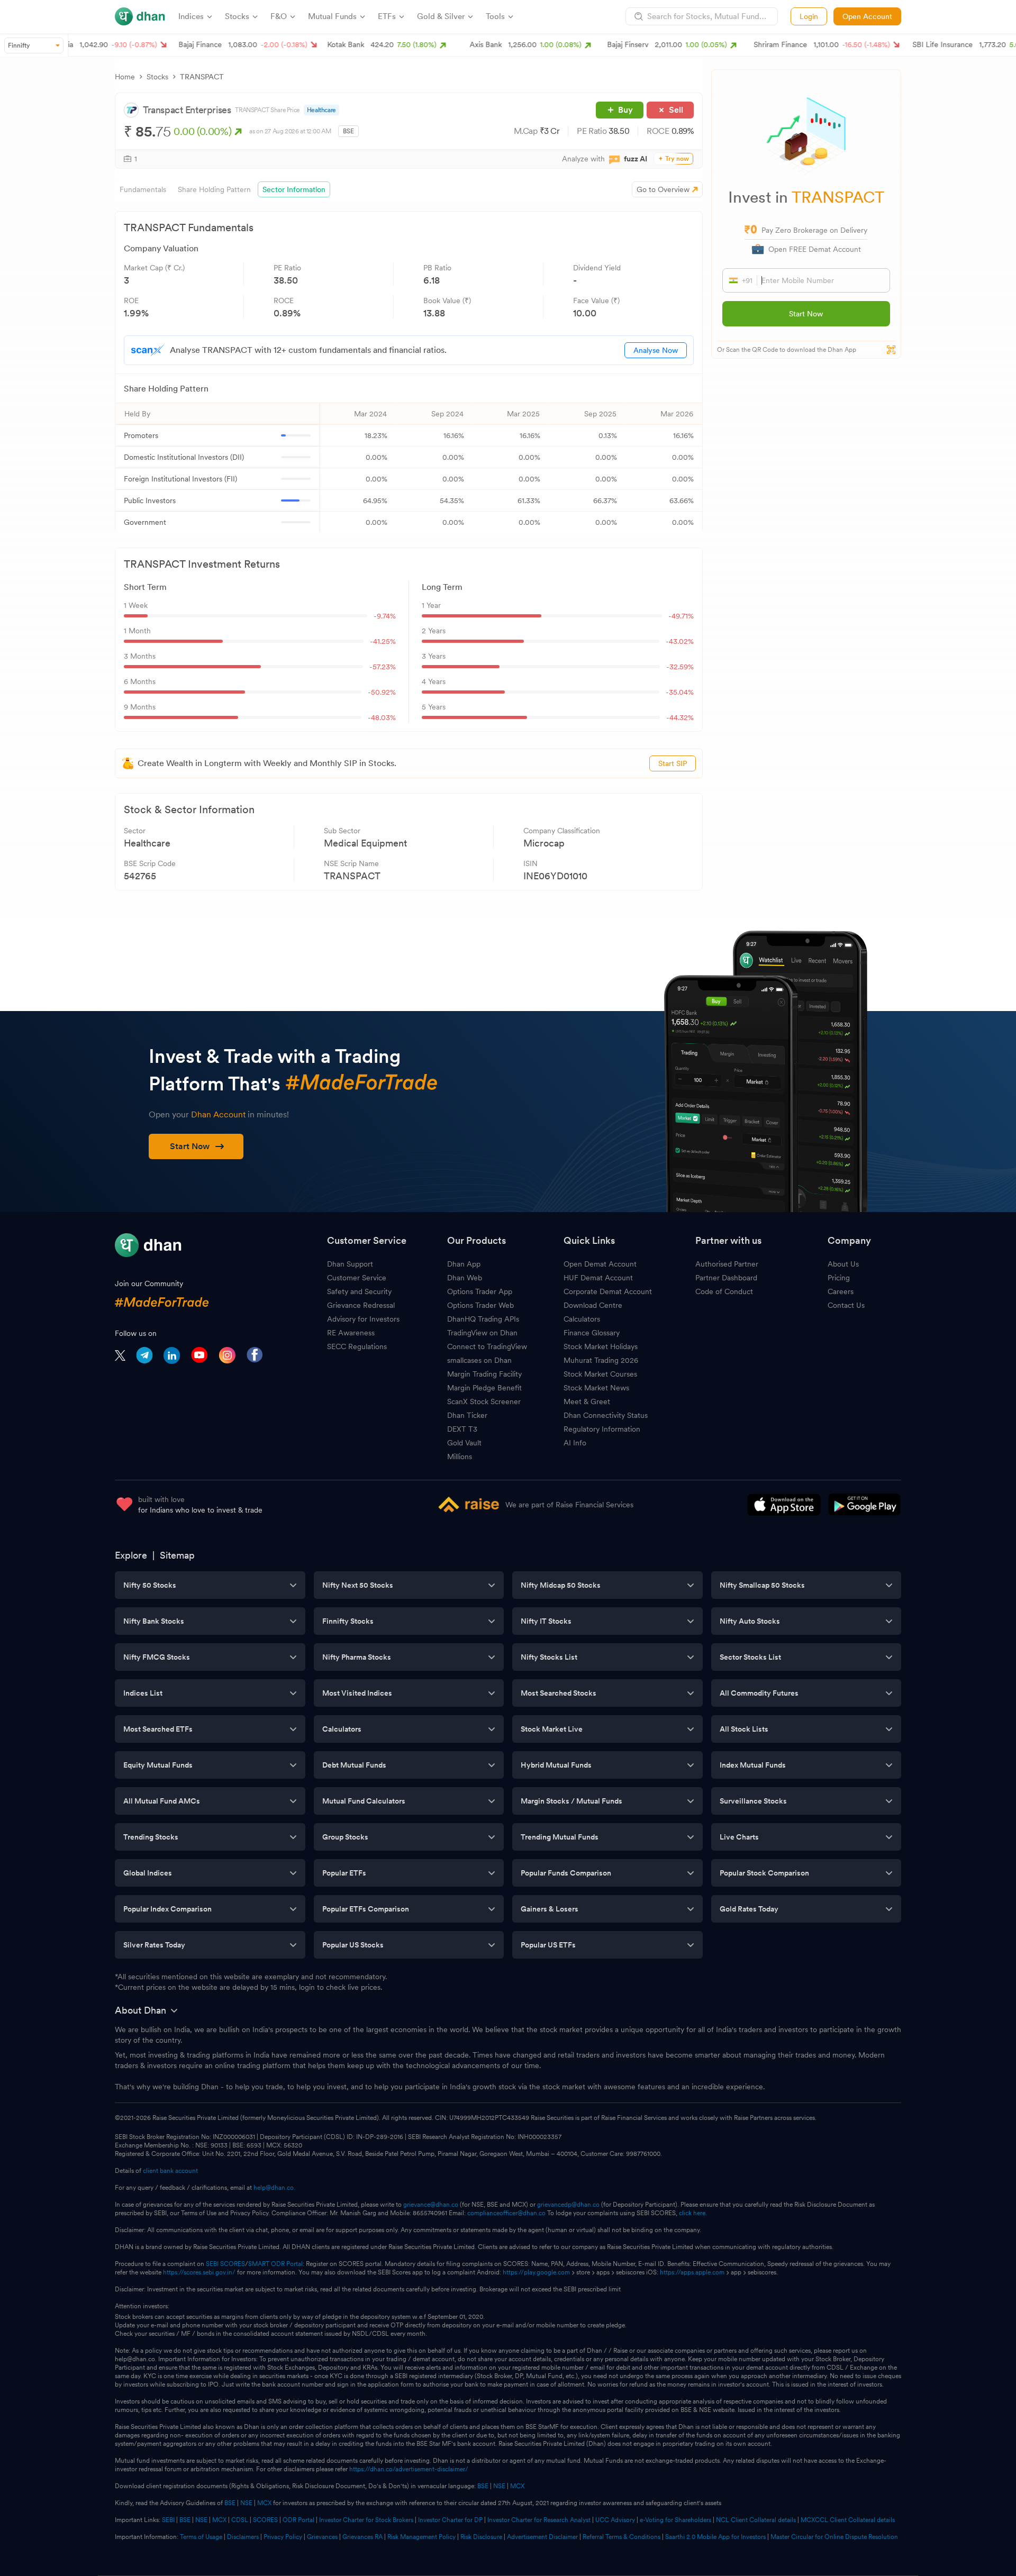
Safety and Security (359, 1291)
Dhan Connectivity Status (606, 1415)
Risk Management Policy (421, 2537)
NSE (499, 2486)
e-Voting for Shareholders (675, 2520)
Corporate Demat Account (608, 1291)
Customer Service (357, 1278)
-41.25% (383, 641)
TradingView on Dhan (482, 1333)
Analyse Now (656, 350)
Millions (460, 1457)
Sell (676, 110)
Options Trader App (480, 1291)
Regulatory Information (602, 1429)
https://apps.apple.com (692, 2272)
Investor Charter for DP (450, 2520)
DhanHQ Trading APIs (483, 1319)
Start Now (806, 314)
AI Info (575, 1443)
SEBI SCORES (225, 2264)
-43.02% (680, 641)
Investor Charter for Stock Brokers (366, 2520)
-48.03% (382, 717)
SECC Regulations (357, 1346)
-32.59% (680, 667)
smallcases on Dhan (479, 1360)
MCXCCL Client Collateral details (848, 2520)
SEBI (168, 2520)
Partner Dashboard (726, 1278)
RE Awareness (351, 1333)
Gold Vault (464, 1443)
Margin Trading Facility (484, 1374)
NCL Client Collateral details (756, 2520)
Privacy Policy (283, 2537)
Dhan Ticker (467, 1415)
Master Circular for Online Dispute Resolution (834, 2537)
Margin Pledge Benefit (484, 1388)
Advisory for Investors (363, 1319)
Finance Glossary (592, 1333)
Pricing (839, 1278)
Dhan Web (465, 1278)
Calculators (582, 1319)
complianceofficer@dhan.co (506, 2213)
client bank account (170, 2171)
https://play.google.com (536, 2272)
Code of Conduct (724, 1291)
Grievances (322, 2537)
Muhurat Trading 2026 (601, 1360)
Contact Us (846, 1305)
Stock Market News (596, 1388)
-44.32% (680, 717)
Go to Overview (663, 189)
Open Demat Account (600, 1264)
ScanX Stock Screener (484, 1401)
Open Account (867, 16)
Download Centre (593, 1305)
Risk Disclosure (481, 2537)
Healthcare (321, 110)
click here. (693, 2213)
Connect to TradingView (487, 1346)
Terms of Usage (201, 2537)
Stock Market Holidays (601, 1346)
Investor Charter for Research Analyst (539, 2520)
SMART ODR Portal (275, 2264)
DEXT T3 (462, 1429)
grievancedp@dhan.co (568, 2205)
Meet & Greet (587, 1401)
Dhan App (464, 1264)
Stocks (157, 77)
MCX (517, 2486)
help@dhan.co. (274, 2188)
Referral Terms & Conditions (622, 2537)
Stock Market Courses (600, 1374)
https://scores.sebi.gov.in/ (199, 2272)
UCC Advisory (615, 2520)
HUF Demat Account (598, 1278)
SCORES (265, 2520)
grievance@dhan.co (431, 2205)
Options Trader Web (480, 1305)
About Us (843, 1264)
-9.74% (385, 616)
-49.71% (681, 616)
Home (125, 77)
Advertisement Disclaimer (542, 2537)
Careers (841, 1291)
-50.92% (382, 692)
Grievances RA (362, 2537)
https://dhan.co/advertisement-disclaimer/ (409, 2469)
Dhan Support (350, 1264)
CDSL (240, 2520)
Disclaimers (243, 2537)
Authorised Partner (727, 1264)
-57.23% (383, 667)
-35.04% (680, 692)
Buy (625, 110)
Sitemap (177, 1555)
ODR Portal (298, 2520)
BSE (482, 2486)
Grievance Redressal (361, 1305)
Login (809, 16)
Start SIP (673, 763)
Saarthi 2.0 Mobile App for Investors (715, 2537)
